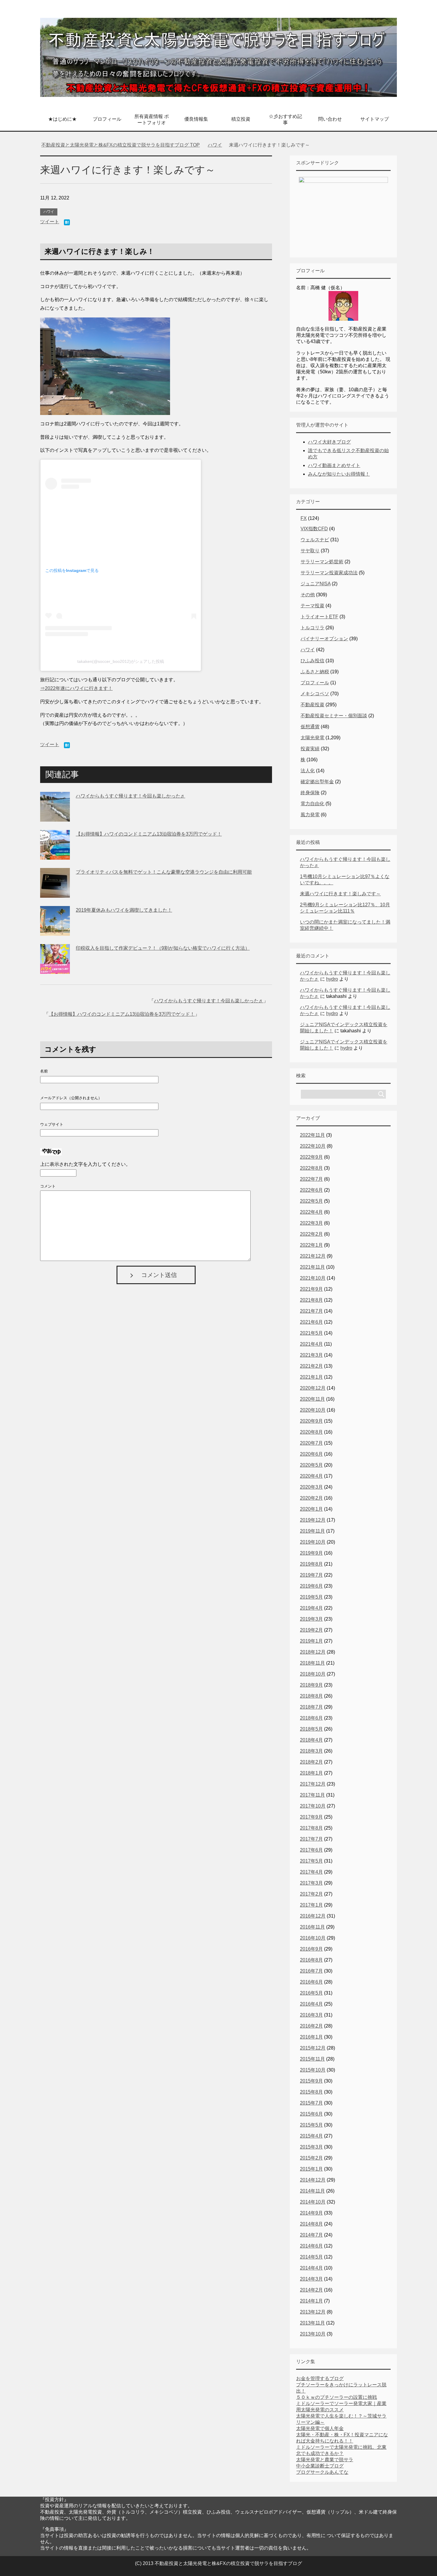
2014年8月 (311, 2224)
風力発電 (310, 815)
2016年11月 (312, 1927)
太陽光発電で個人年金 (320, 2428)
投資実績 (310, 749)
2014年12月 (313, 2180)
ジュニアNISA (316, 584)
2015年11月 (312, 2059)
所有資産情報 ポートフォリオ (152, 119)
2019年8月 (311, 1564)
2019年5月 (311, 1597)
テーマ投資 (312, 606)
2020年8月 (311, 1432)
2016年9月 (311, 1949)
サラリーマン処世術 (322, 562)
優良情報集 (196, 119)
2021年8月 (311, 1300)
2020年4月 (311, 1476)
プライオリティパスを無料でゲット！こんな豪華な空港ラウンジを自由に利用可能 (164, 872)
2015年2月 (311, 2158)
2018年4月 (311, 1740)
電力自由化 (312, 804)
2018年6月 (311, 1718)
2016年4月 (311, 2004)
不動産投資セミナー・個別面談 (334, 716)
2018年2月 (311, 1762)
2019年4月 (311, 1608)
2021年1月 (311, 1377)
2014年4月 (311, 2268)
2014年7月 (311, 2235)
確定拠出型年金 (317, 782)
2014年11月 (312, 2191)
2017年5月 (311, 1861)
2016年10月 (313, 1938)
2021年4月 (311, 1344)
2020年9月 (311, 1421)
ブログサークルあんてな (322, 2472)
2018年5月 (311, 1729)
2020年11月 (312, 1399)
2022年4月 (311, 1212)
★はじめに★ (62, 119)
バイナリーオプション (324, 639)
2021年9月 (311, 1289)
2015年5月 (311, 2125)
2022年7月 (311, 1179)
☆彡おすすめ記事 (285, 119)
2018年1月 (311, 1773)
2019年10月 (313, 1542)
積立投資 (241, 119)
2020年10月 (313, 1410)
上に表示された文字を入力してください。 (85, 1164)
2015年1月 (311, 2169)
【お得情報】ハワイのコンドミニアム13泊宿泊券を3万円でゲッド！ (149, 834)
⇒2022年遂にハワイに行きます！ (76, 688)
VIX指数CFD (314, 529)
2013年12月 (313, 2312)
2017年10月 (313, 1806)
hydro (332, 979)
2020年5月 (311, 1465)
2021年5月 (311, 1333)
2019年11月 (312, 1531)
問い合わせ (330, 119)
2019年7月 (311, 1575)
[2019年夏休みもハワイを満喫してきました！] (55, 931)
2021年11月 (312, 1267)
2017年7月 (311, 1839)
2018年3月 (311, 1751)
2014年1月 (311, 2301)
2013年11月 (312, 2323)
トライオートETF (319, 617)
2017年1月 (311, 1905)
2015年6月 (311, 2114)
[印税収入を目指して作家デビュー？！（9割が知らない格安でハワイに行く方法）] (55, 969)
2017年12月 (313, 1784)
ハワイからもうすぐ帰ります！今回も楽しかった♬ (131, 796)
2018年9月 (311, 1685)
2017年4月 (311, 1872)
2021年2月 (311, 1366)
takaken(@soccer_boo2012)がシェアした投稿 (121, 661)
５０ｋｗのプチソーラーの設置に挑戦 (337, 2397)
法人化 (308, 771)
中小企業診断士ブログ (320, 2466)
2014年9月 (311, 2213)
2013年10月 (313, 2334)
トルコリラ (312, 628)
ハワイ (49, 212)
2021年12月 (313, 1256)
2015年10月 (313, 2070)
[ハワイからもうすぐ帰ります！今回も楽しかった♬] (55, 817)
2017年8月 (311, 1828)
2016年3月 (311, 2015)
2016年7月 (311, 1971)
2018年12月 (313, 1652)
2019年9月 (311, 1553)
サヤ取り (310, 551)
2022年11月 (312, 1135)
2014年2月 (311, 2290)
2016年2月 (311, 2026)
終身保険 (310, 793)
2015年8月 (311, 2092)
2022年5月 (311, 1201)
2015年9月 (311, 2081)
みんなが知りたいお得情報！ (339, 474)
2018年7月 (311, 1707)
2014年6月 (311, 2246)
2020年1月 (311, 1509)
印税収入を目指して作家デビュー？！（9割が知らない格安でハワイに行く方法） (163, 948)
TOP (124, 145)
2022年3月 (311, 1223)
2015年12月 (313, 2048)
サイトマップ (375, 119)
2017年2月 (311, 1894)
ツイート (50, 222)
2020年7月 (311, 1443)
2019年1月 (311, 1641)
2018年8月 (311, 1696)
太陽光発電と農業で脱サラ (325, 2460)
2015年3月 (311, 2147)
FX (304, 518)
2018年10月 (313, 1674)
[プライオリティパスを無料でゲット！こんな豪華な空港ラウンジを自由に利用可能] (55, 893)
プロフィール (107, 119)
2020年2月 (311, 1498)
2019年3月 (311, 1619)
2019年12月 (313, 1520)
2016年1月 (311, 2037)
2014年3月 (311, 2279)
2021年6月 (311, 1322)
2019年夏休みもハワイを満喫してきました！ (124, 910)
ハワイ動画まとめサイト (334, 465)
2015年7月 (311, 2103)
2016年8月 (311, 1960)
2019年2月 (311, 1630)
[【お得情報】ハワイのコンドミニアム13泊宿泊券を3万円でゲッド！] (55, 855)
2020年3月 (311, 1487)
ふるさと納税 (315, 672)
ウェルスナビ (315, 540)
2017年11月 (312, 1795)
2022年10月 (313, 1146)
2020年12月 (313, 1388)
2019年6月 (311, 1586)
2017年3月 (311, 1883)
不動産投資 (312, 705)
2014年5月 (311, 2257)
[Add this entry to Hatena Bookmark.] (67, 223)
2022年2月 (311, 1234)
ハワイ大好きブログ (329, 442)
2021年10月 (313, 1278)
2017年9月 (311, 1817)
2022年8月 (311, 1168)
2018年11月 (312, 1663)
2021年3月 (311, 1355)
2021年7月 (311, 1311)
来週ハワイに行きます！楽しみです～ (340, 894)
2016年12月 (313, 1916)
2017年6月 (311, 1850)
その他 (308, 595)
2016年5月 (311, 1993)
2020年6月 (311, 1454)
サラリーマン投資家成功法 (329, 573)
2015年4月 (311, 2136)
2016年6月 (311, 1982)
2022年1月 (311, 1245)
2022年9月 (311, 1157)
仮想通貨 (310, 727)
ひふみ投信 (312, 661)
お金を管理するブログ (320, 2378)
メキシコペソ (315, 694)
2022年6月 (311, 1190)
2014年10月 (313, 2202)
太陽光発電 (312, 738)
